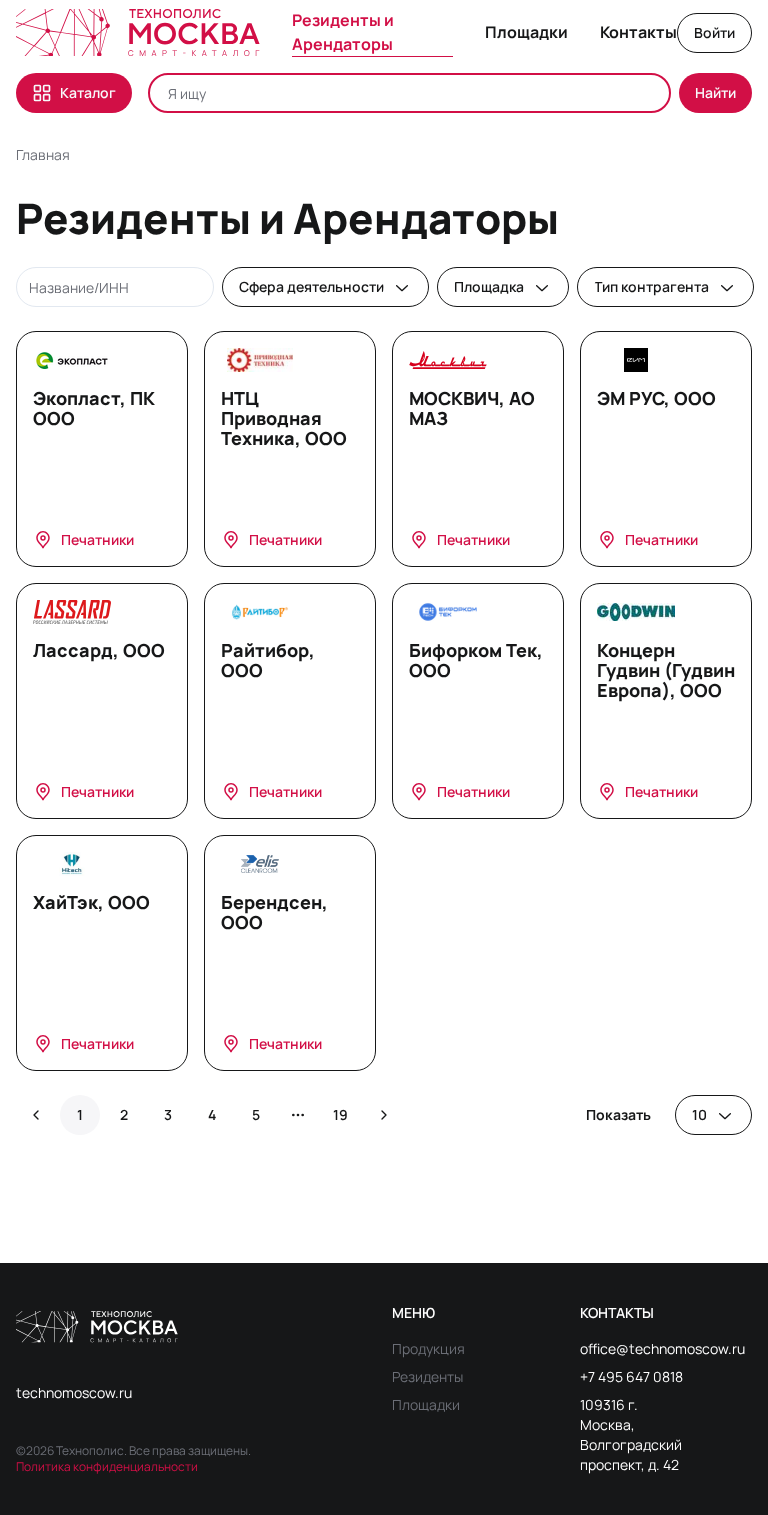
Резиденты (427, 1376)
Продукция (428, 1348)
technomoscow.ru (74, 1392)
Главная (43, 154)
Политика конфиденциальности (107, 1466)
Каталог (88, 92)
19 (340, 1114)
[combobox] (325, 287)
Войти (714, 32)
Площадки (426, 1404)
